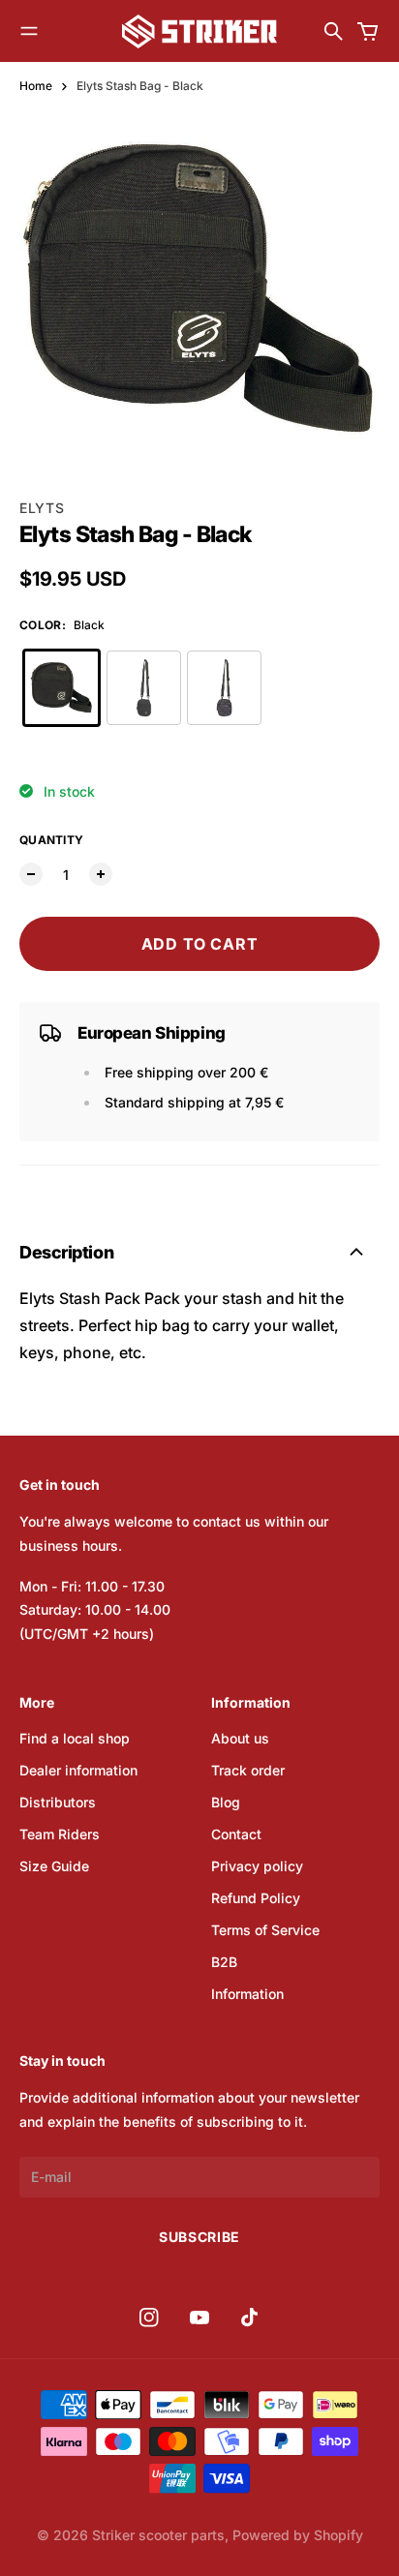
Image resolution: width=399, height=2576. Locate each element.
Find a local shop (75, 1738)
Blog (226, 1802)
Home (36, 86)
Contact (236, 1834)
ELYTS (42, 508)
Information (247, 1994)
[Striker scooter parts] (199, 31)
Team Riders (60, 1834)
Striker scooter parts (158, 2535)
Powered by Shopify (298, 2535)
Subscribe (199, 2237)
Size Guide (54, 1866)
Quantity (51, 840)
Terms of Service (265, 1930)
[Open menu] (29, 31)
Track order (248, 1770)
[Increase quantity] (101, 874)
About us (240, 1738)
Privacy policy (257, 1866)
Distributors (58, 1802)
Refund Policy (256, 1898)
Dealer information (78, 1770)
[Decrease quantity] (31, 874)
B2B (224, 1962)
